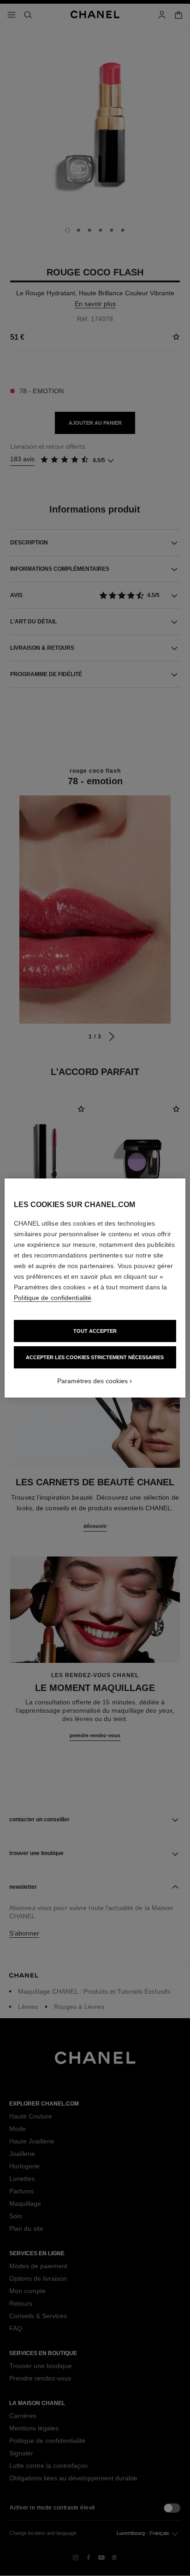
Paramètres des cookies (92, 1381)
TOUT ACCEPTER (95, 1331)
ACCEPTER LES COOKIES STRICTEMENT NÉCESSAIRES (95, 1357)
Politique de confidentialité (53, 1298)
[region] (95, 1288)
